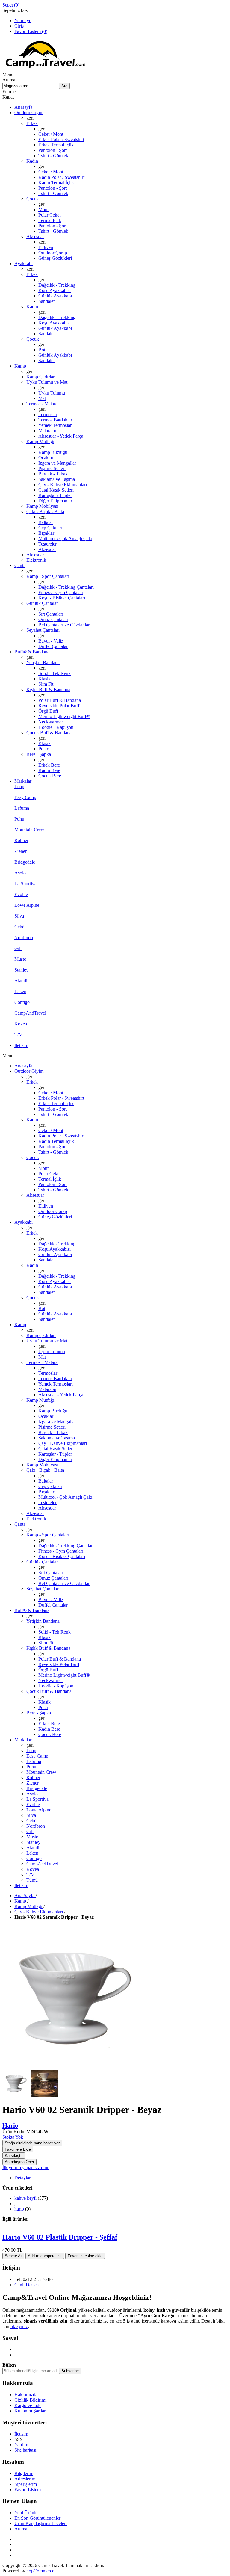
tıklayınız (19, 2326)
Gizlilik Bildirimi (30, 2400)
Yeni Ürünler (27, 2513)
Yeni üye (23, 21)
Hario (10, 2125)
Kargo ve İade (28, 2405)
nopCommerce (40, 2571)
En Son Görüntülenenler (37, 2518)
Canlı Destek (27, 2285)
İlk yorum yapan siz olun (26, 2168)
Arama (21, 2529)
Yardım (21, 2445)
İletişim (21, 2434)
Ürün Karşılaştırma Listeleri (41, 2523)
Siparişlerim (26, 2484)
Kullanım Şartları (31, 2411)
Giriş (19, 26)
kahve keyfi (25, 2198)
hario (19, 2209)
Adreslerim (25, 2479)
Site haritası (25, 2450)
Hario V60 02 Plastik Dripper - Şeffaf (60, 2237)
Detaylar (22, 2178)
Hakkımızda (26, 2395)
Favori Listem (28, 2490)
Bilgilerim (24, 2473)
